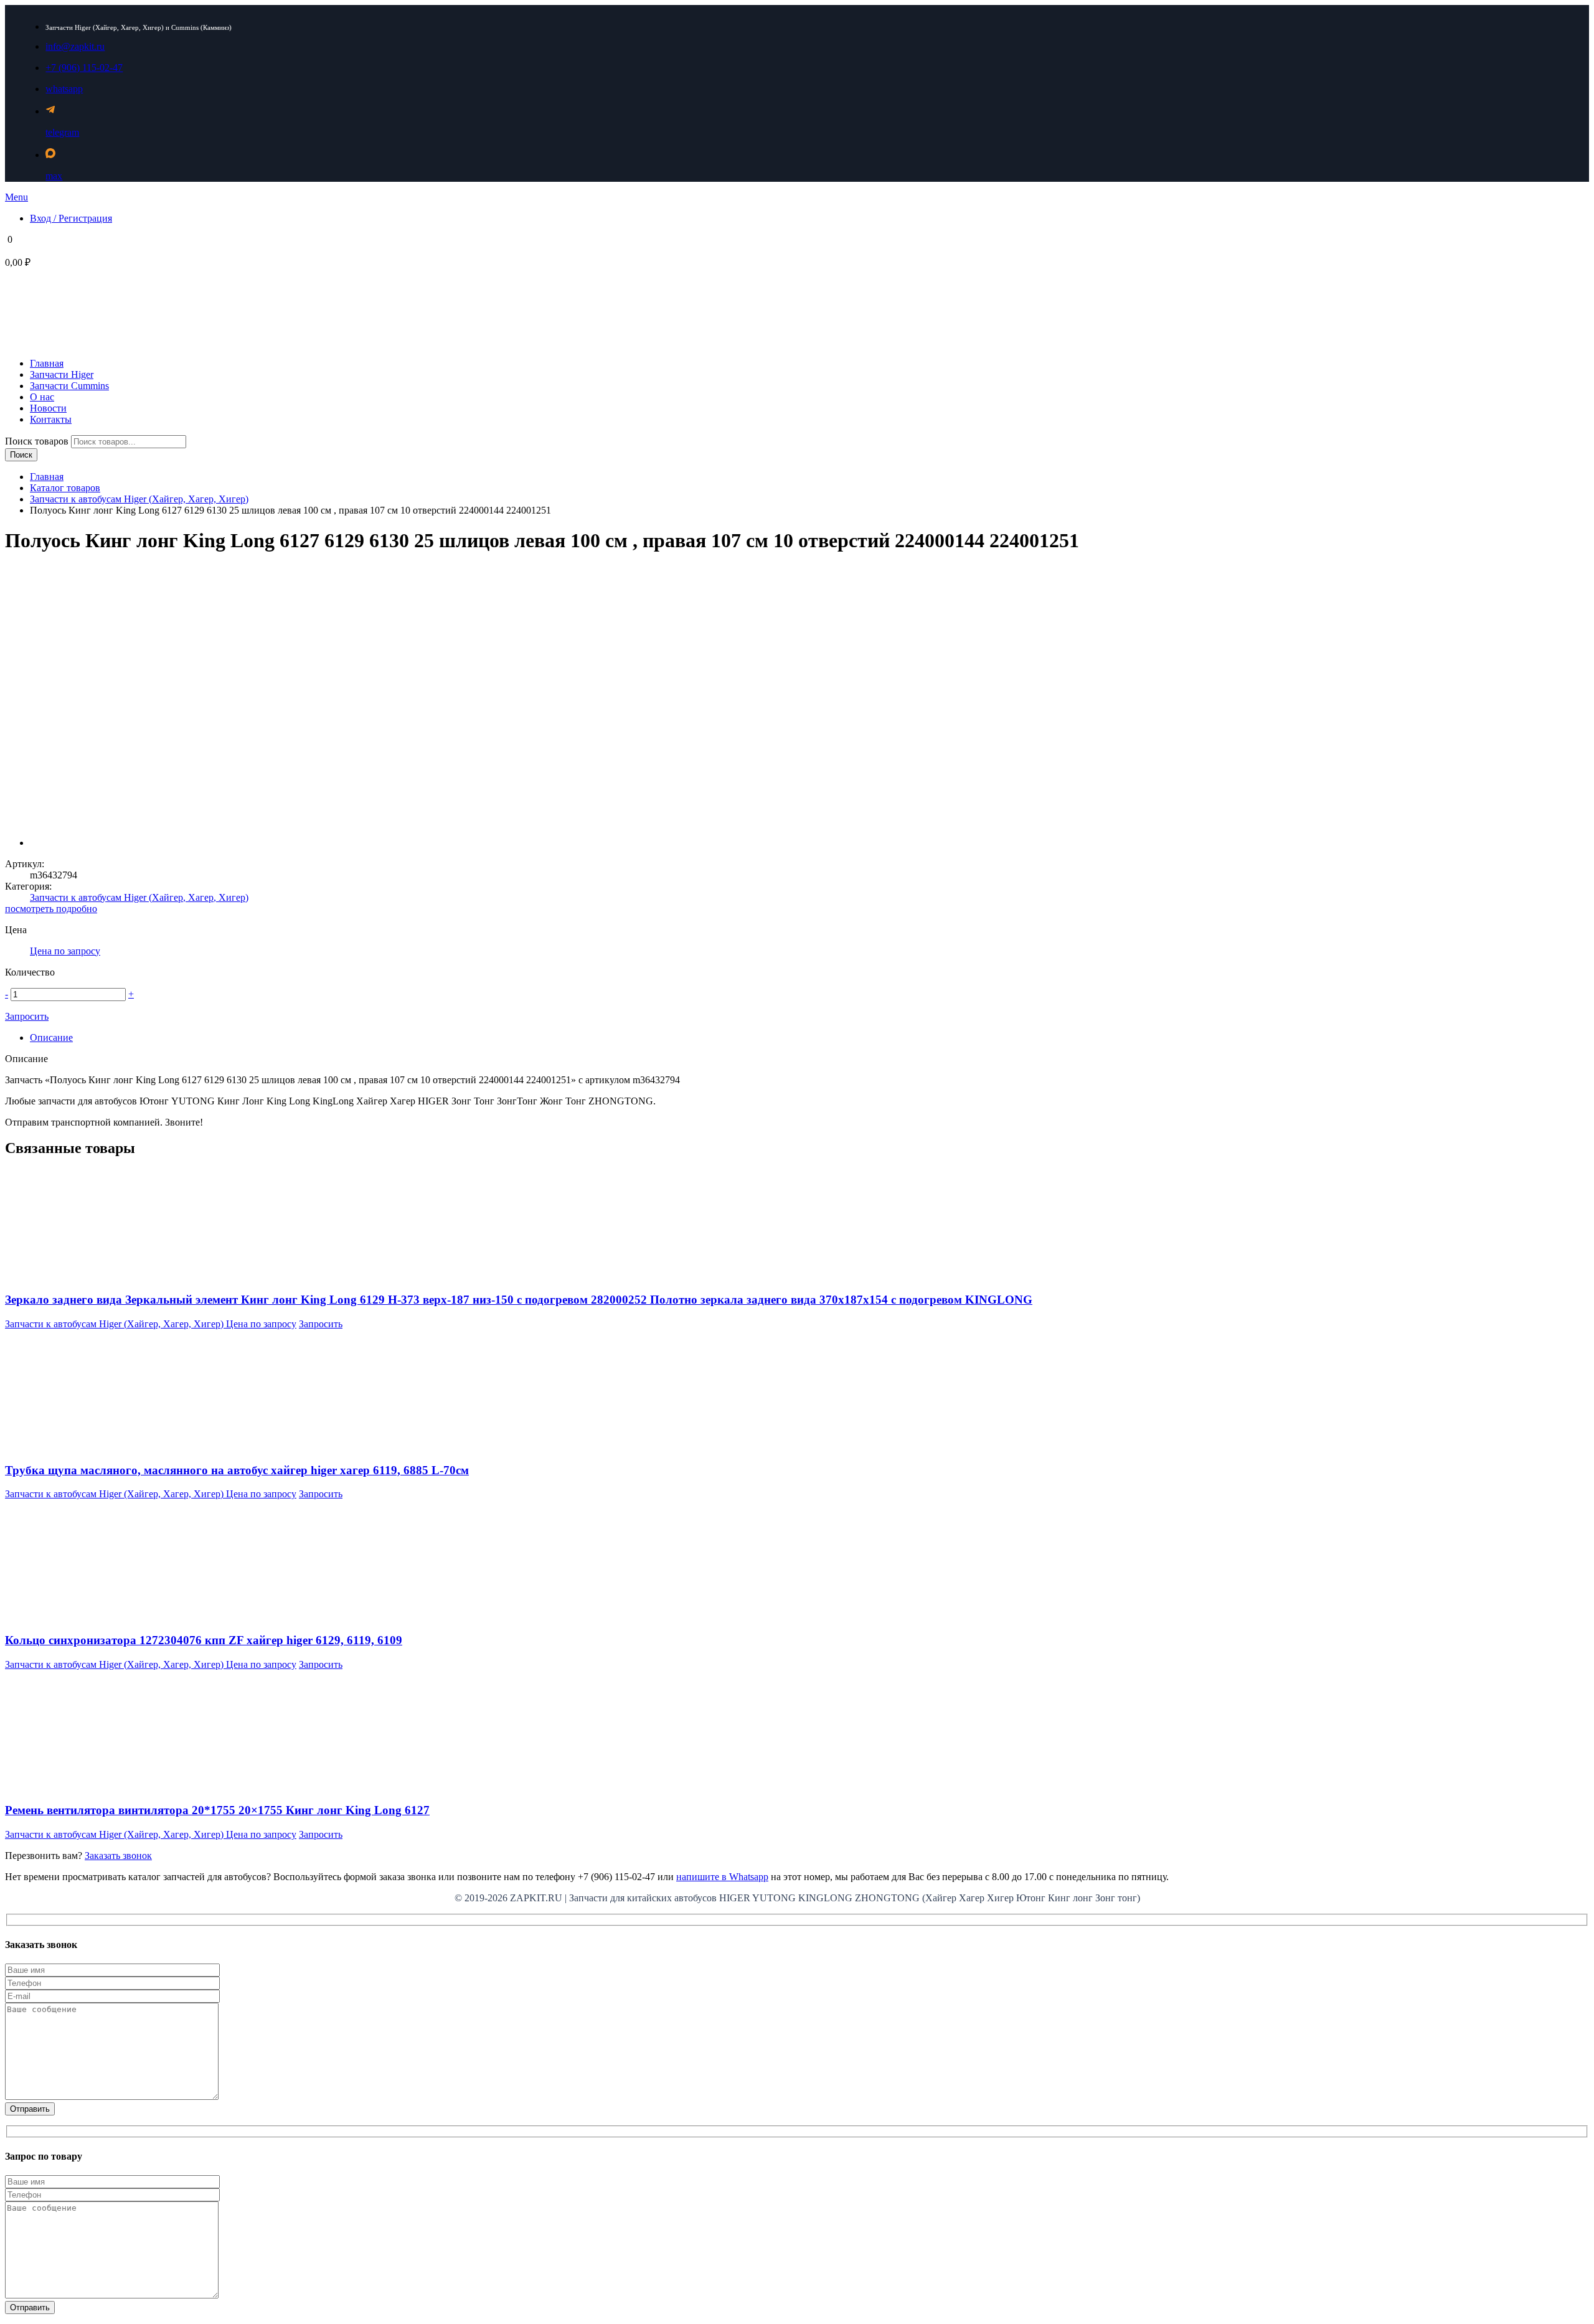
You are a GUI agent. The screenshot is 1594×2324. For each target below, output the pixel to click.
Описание (51, 1037)
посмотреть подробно (51, 909)
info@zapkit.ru (75, 46)
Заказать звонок (118, 1856)
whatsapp (64, 89)
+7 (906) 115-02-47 (84, 68)
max (54, 176)
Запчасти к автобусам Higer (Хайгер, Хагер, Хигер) (139, 499)
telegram (62, 132)
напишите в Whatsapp (722, 1877)
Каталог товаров (65, 488)
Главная (47, 477)
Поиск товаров (38, 441)
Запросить (27, 1016)
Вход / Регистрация (71, 218)
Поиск (21, 455)
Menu (17, 197)
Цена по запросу (65, 951)
